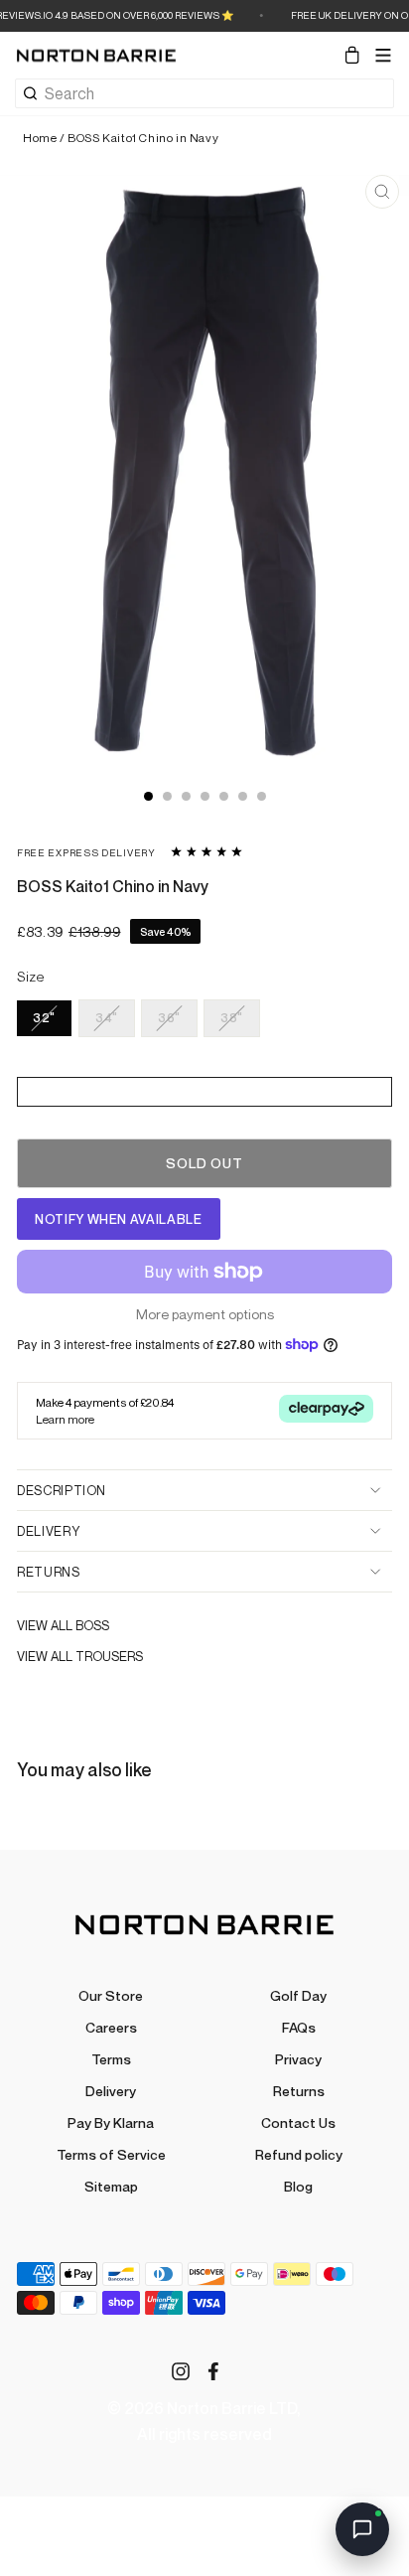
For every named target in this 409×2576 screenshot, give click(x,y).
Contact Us (298, 2122)
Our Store (111, 1995)
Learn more (65, 1419)
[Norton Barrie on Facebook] (213, 2370)
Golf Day (298, 1995)
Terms (111, 2059)
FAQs (299, 2027)
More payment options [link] (205, 1314)
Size (31, 977)
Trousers (109, 1656)
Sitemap (111, 2186)
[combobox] (219, 93)
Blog (298, 2186)
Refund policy (299, 2154)
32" (44, 1018)
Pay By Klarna (111, 2122)
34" (107, 1018)
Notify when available (119, 1219)
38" (232, 1018)
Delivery (48, 1531)
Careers (111, 2027)
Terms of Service (111, 2154)
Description (62, 1490)
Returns (49, 1572)
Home (40, 138)
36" (169, 1018)
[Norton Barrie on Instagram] (181, 2370)
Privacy (298, 2059)
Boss (92, 1625)
